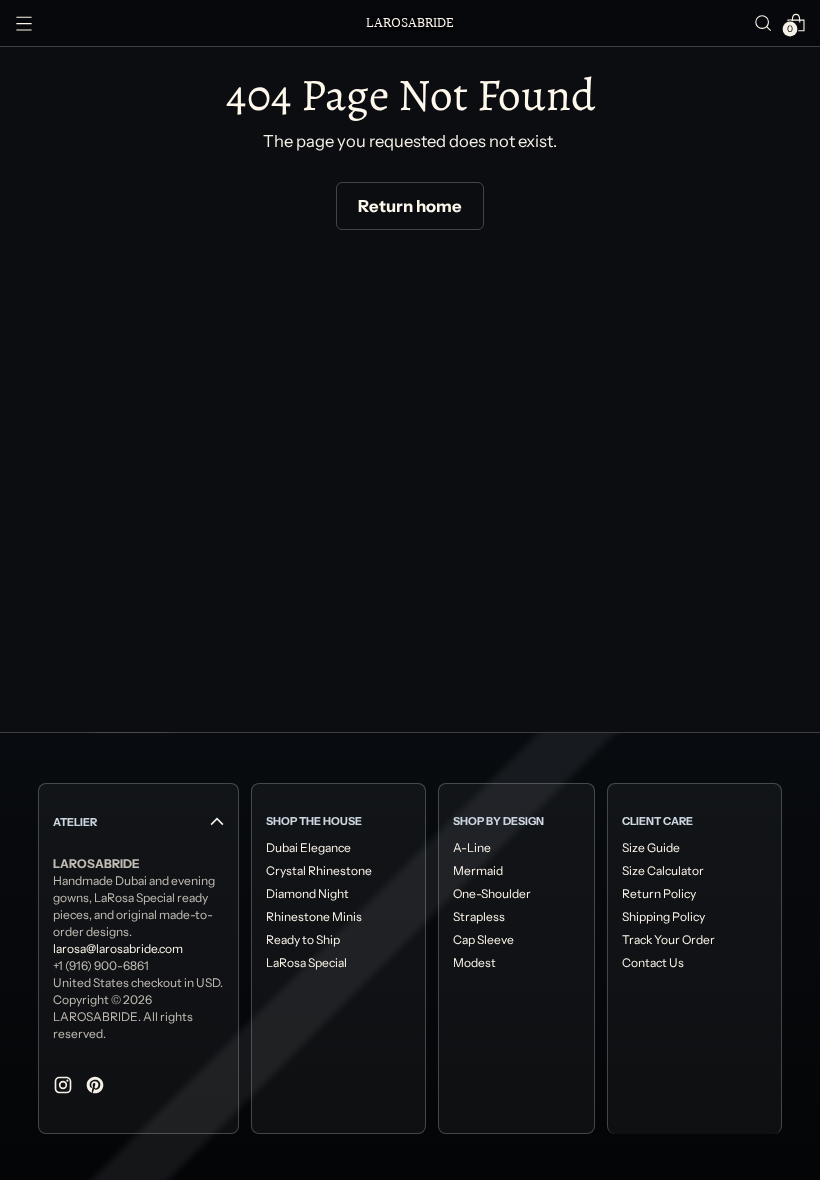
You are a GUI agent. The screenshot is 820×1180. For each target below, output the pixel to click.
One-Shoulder (492, 893)
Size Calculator (663, 870)
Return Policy (659, 893)
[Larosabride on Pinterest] (97, 1088)
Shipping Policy (663, 916)
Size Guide (651, 847)
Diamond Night (307, 893)
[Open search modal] (763, 23)
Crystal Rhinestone (319, 870)
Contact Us (653, 962)
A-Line (472, 847)
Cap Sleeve (483, 939)
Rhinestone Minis (314, 916)
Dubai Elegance (308, 847)
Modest (474, 962)
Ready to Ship (303, 939)
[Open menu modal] (24, 23)
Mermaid (478, 870)
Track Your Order (668, 939)
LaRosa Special (306, 962)
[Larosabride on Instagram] (65, 1088)
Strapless (479, 916)
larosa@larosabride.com (118, 948)
